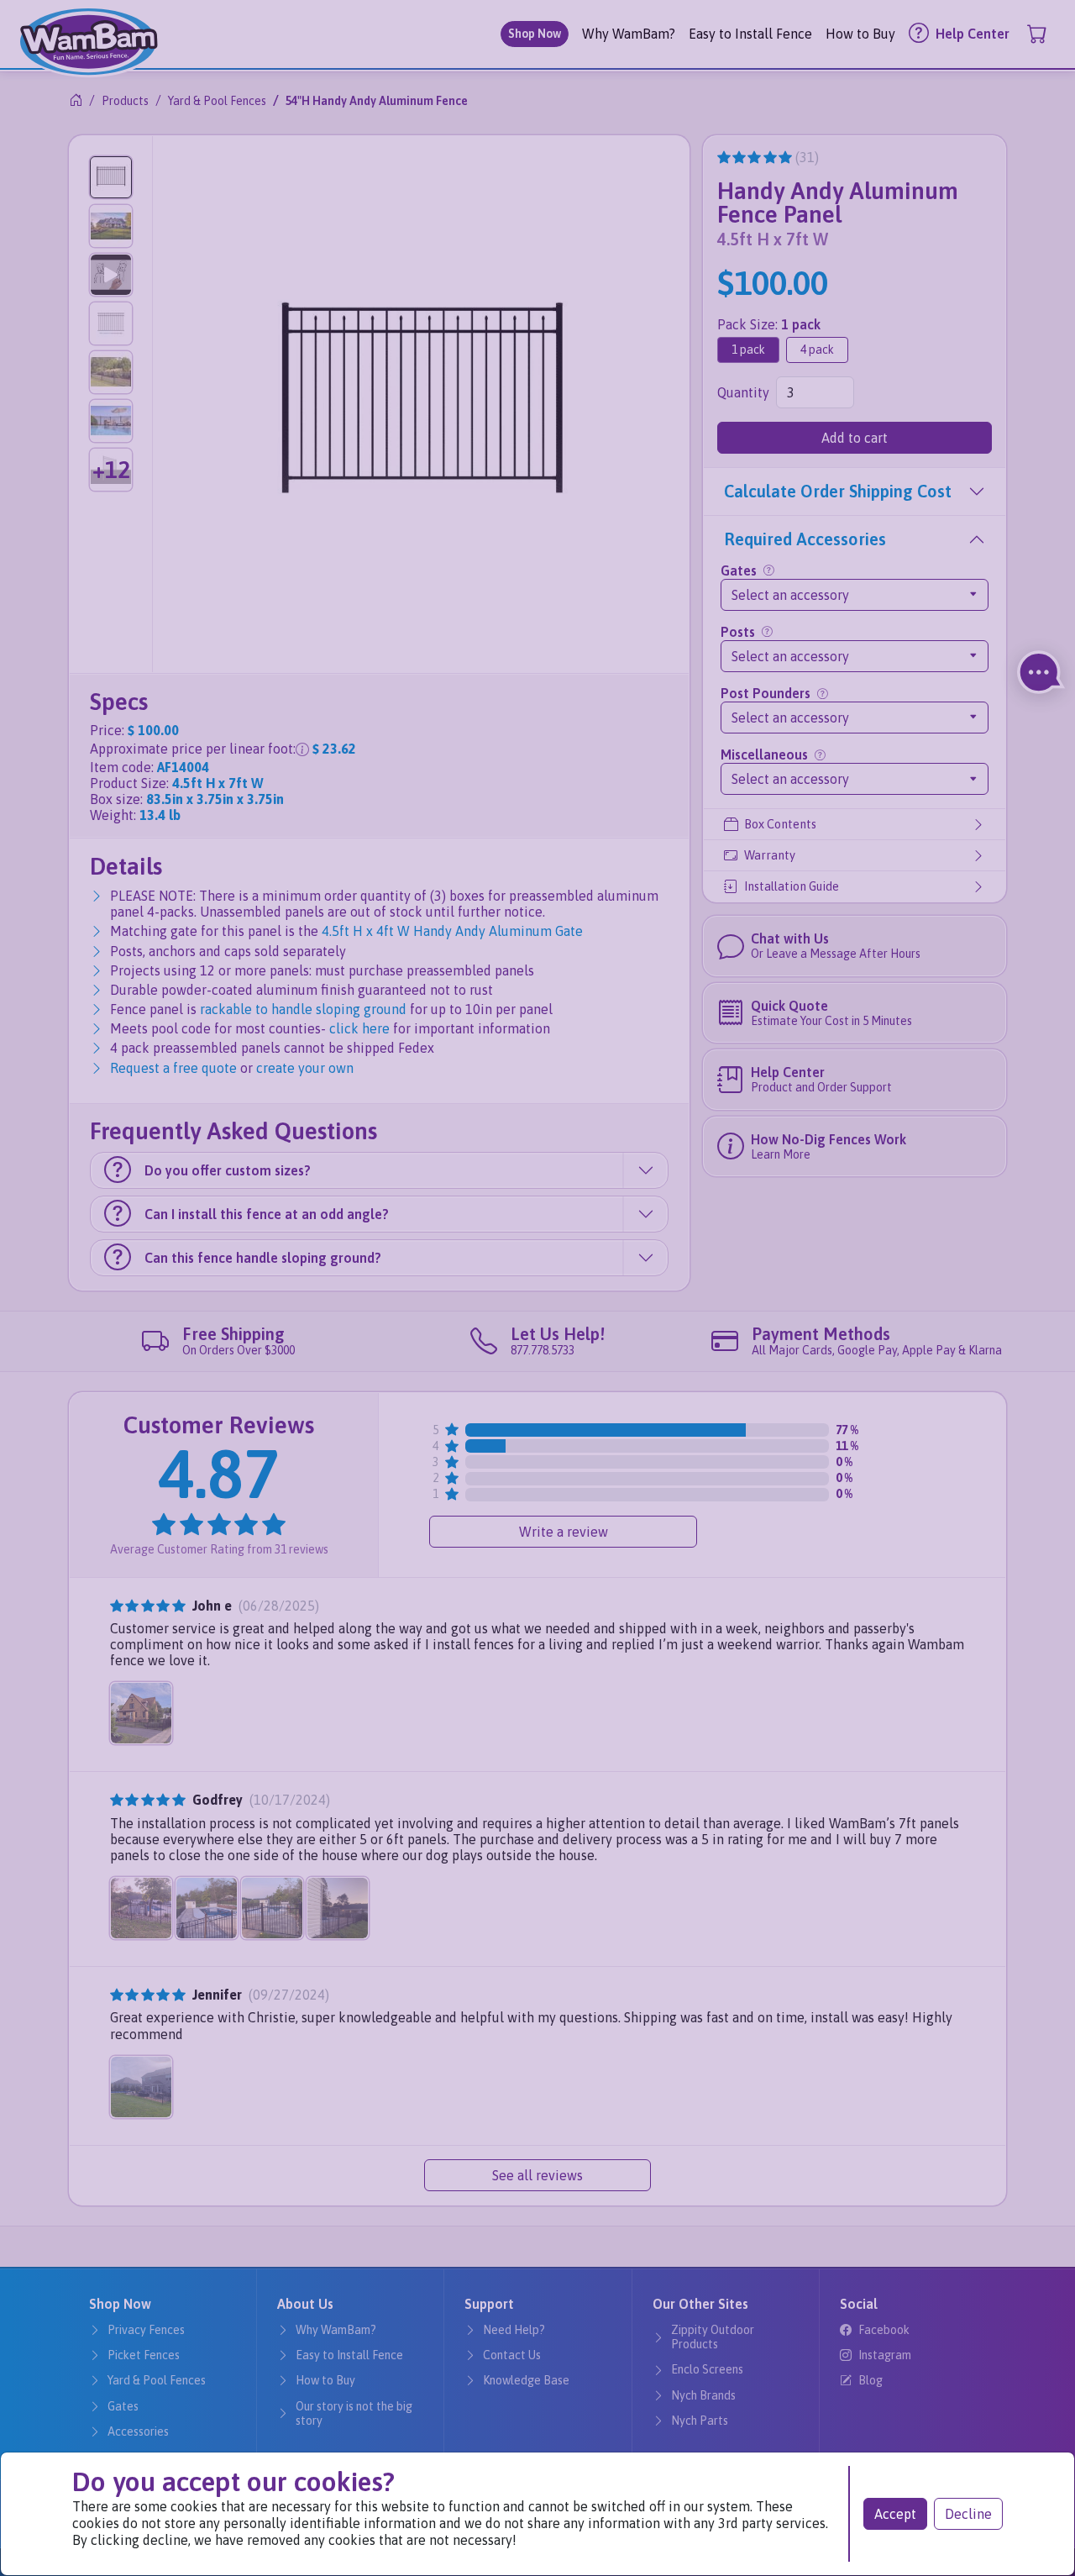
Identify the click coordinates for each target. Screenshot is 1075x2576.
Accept (895, 2514)
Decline (968, 2514)
